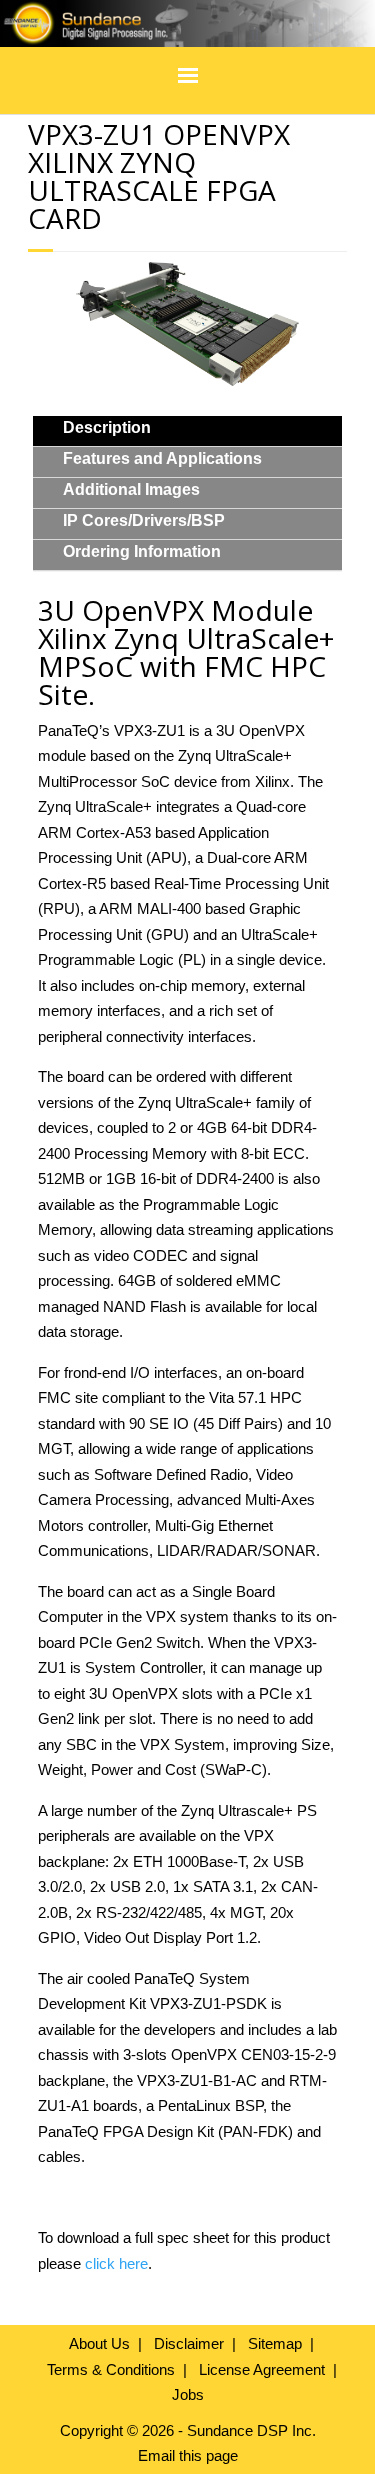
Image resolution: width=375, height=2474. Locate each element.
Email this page (188, 2455)
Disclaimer (189, 2343)
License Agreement (262, 2369)
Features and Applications (162, 458)
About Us (99, 2343)
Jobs (188, 2394)
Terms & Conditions (111, 2369)
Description (107, 427)
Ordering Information (142, 551)
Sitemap (275, 2343)
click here (116, 2263)
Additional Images (131, 489)
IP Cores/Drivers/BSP (144, 520)
